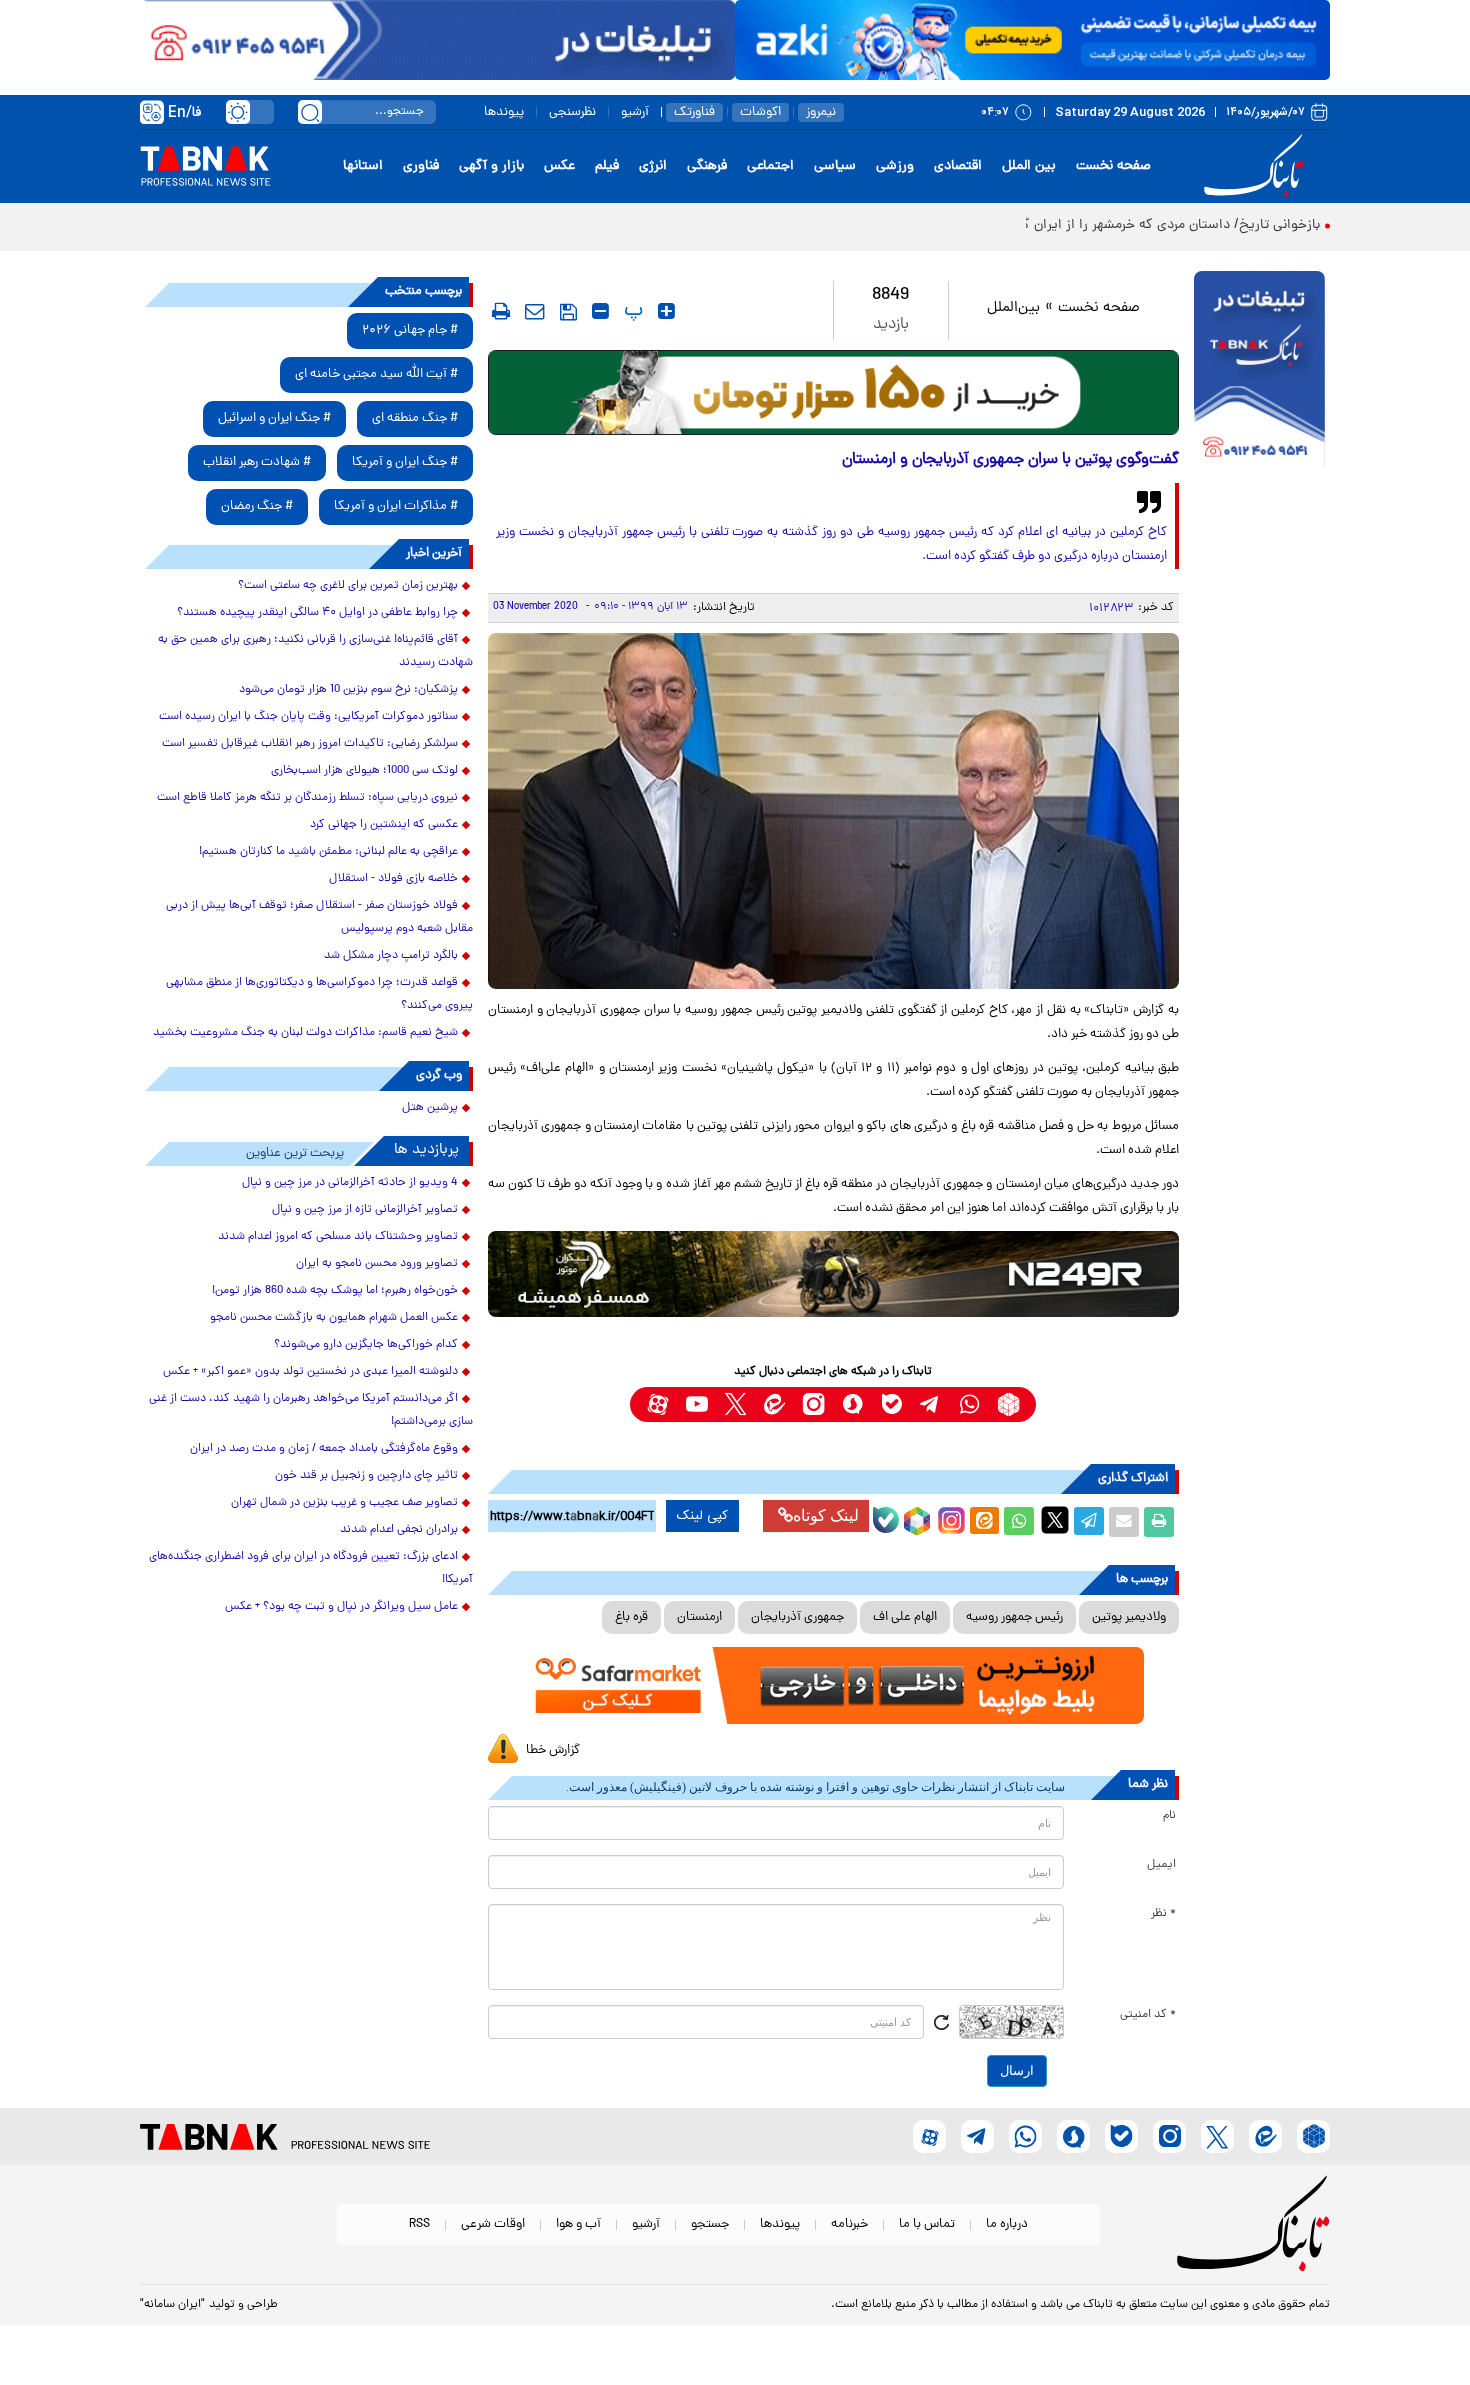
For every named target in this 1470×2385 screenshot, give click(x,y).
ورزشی (895, 166)
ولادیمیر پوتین (1129, 1617)
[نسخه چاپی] (1159, 1522)
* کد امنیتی (1148, 2015)
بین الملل (1029, 166)
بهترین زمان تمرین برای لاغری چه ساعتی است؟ (348, 586)
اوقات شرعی (493, 2224)
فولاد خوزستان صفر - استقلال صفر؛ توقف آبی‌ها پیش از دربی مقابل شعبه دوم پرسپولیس (319, 917)
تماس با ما (927, 2224)
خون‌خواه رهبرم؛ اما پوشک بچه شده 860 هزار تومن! (335, 1291)
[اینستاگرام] (949, 1518)
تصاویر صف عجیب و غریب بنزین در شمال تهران (344, 1503)
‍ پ (631, 311)
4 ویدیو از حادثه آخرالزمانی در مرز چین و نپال (350, 1183)
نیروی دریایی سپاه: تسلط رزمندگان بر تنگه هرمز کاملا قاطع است (307, 798)
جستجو (710, 2224)
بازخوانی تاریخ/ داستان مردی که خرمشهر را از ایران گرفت (1160, 225)
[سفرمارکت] (833, 1685)
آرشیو (635, 112)
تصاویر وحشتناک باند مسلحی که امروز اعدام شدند (338, 1237)
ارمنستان (699, 1617)
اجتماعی (770, 166)
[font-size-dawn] (600, 311)
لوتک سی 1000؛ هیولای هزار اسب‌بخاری (364, 771)
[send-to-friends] (535, 311)
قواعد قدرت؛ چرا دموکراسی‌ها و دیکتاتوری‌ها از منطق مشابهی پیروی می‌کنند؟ (319, 994)
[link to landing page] (1257, 166)
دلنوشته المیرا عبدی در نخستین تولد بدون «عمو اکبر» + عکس (310, 1372)
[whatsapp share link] (1019, 1522)
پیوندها (504, 112)
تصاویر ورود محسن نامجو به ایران (377, 1264)
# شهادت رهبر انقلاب (257, 462)
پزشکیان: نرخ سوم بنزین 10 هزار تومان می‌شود (348, 690)
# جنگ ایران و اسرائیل (274, 418)
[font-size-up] (666, 311)
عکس (559, 166)
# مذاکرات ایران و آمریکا (396, 506)
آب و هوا (578, 2224)
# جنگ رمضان (257, 506)
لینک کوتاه (826, 1515)
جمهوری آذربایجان (797, 1617)
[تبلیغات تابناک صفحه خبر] (1259, 372)
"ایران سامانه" (172, 2305)
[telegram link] (930, 1404)
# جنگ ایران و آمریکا (405, 462)
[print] (501, 311)
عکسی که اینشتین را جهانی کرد (384, 825)
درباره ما (1007, 2224)
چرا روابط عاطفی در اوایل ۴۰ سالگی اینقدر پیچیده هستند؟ (317, 613)
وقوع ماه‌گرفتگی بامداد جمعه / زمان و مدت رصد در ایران (324, 1449)
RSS (419, 2224)
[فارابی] (833, 392)
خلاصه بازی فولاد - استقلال (393, 879)
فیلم (607, 166)
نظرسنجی (572, 112)
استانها (363, 166)
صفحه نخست (1113, 166)
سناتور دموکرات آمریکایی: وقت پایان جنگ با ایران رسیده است (308, 717)
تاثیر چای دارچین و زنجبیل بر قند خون (366, 1476)
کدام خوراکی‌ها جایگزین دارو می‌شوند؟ (366, 1345)
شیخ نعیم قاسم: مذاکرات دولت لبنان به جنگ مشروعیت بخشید (305, 1033)
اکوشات (760, 112)
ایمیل (1161, 1865)
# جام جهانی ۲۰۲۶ (410, 330)
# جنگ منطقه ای (415, 418)
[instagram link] (813, 1404)
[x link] (735, 1404)
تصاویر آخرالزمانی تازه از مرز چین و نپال (365, 1210)
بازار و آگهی (491, 166)
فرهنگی (707, 166)
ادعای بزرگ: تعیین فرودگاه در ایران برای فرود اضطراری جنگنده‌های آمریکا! (311, 1568)
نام (1169, 1816)
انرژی (653, 166)
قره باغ (631, 1617)
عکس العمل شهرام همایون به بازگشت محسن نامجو (334, 1318)
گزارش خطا (553, 1750)
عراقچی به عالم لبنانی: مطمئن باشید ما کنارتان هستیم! (328, 852)
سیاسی (835, 166)
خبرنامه (849, 2224)
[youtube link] (696, 1404)
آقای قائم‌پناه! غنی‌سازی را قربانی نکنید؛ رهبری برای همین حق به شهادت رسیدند (315, 651)
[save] (568, 312)
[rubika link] (1008, 1404)
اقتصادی (958, 166)
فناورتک (694, 112)
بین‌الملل (1013, 308)
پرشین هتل (430, 1108)
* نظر (1163, 1914)
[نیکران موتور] (833, 1273)
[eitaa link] (774, 1404)
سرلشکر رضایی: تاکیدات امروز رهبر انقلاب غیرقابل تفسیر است (310, 744)
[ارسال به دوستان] (1124, 1522)
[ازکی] (1032, 40)
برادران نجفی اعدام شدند (399, 1530)
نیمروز (821, 112)
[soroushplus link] (852, 1404)
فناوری (421, 166)
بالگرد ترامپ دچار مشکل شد (391, 956)
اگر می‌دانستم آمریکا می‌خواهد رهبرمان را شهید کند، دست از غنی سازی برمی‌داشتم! (311, 1410)
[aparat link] (657, 1404)
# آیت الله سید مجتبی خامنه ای (376, 374)
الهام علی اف (905, 1617)
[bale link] (891, 1404)
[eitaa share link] (984, 1522)
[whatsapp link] (969, 1404)
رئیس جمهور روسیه (1014, 1617)
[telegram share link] (1089, 1522)
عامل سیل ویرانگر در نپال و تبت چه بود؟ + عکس (341, 1607)
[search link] (310, 112)
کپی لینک (702, 1516)
